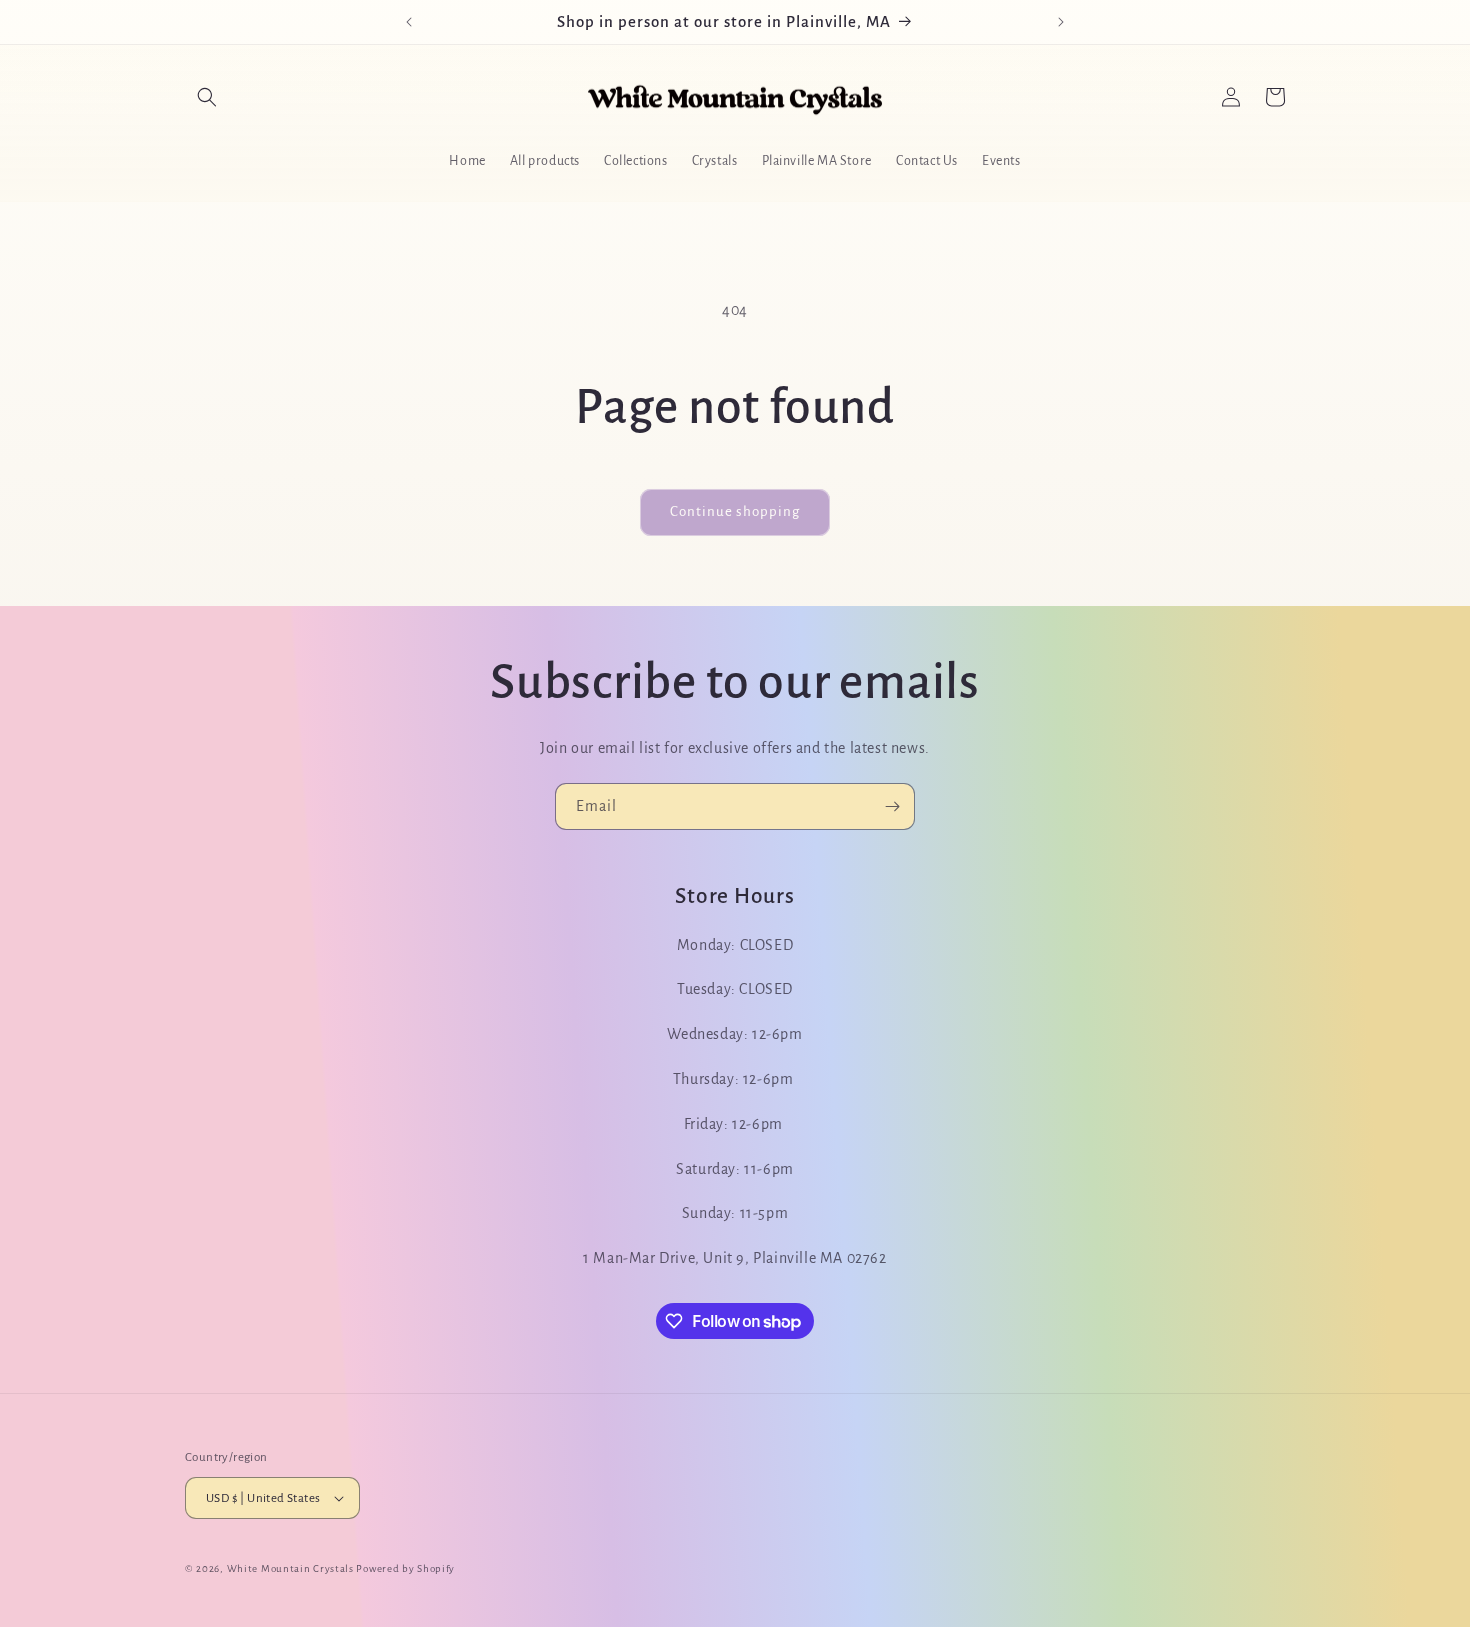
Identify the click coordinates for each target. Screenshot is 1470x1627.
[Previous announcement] (409, 22)
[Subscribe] (892, 806)
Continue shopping (735, 511)
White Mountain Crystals (292, 1568)
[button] (207, 97)
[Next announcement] (1061, 22)
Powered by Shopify (405, 1568)
